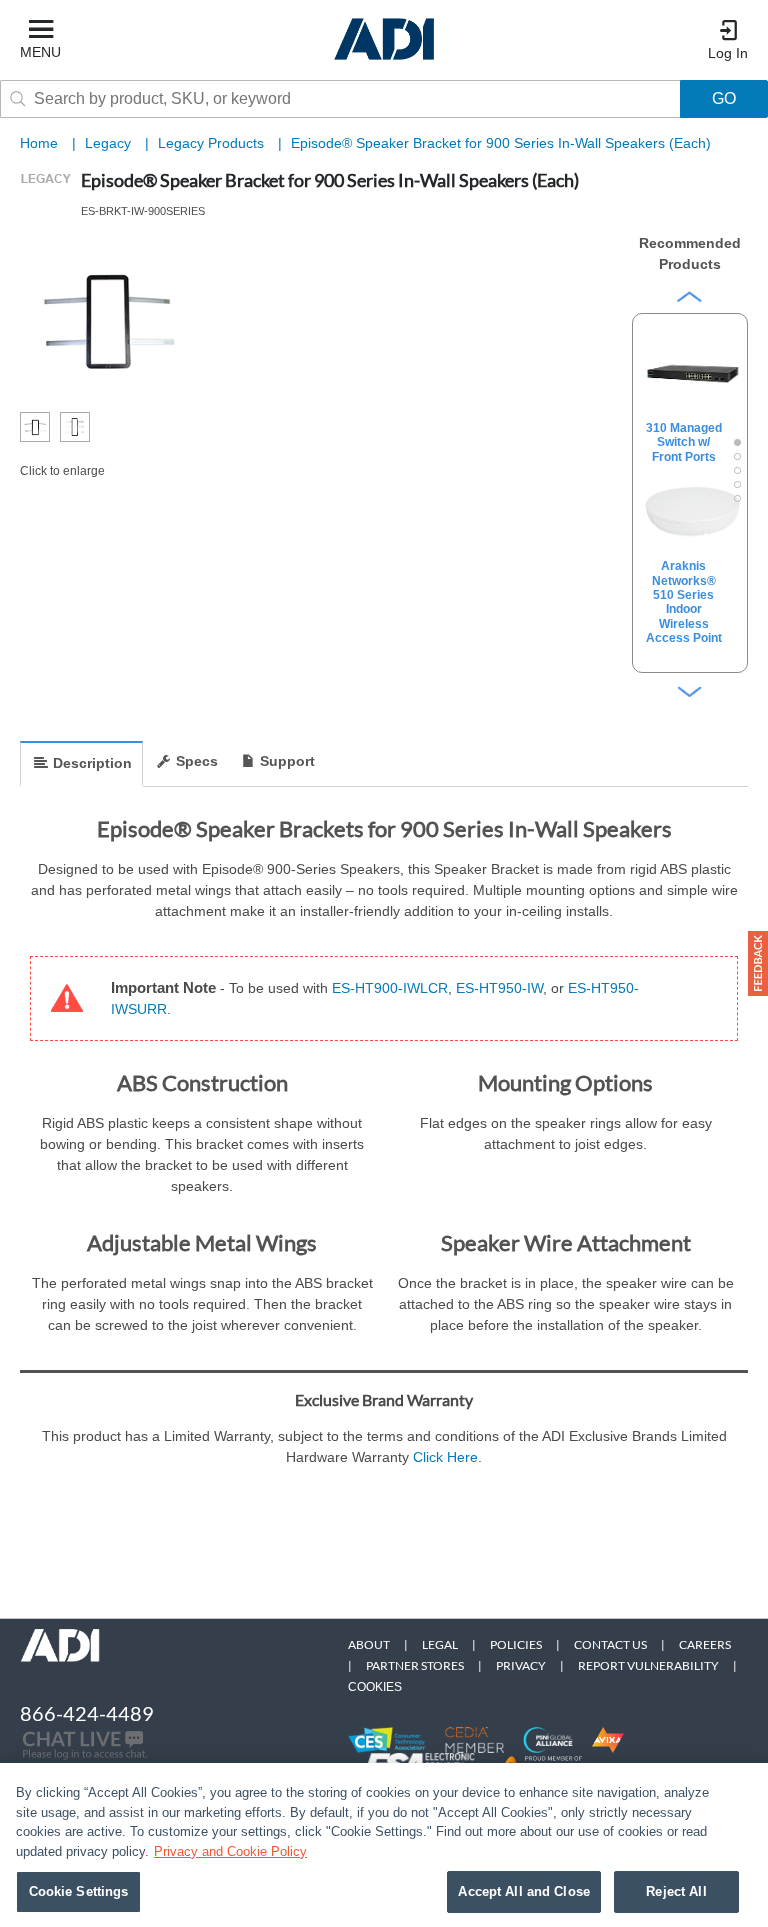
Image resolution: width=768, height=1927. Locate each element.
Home (39, 143)
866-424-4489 (87, 1713)
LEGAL (440, 1644)
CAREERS (705, 1644)
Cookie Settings (79, 1891)
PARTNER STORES (415, 1665)
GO (724, 98)
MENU (40, 52)
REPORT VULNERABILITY (648, 1665)
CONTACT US (610, 1644)
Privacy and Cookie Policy (230, 1851)
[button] (758, 963)
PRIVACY (521, 1665)
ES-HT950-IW (499, 988)
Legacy (110, 143)
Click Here (445, 1457)
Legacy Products (213, 143)
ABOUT (369, 1644)
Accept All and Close (524, 1891)
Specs (197, 761)
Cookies (375, 1687)
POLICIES (516, 1644)
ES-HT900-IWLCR (390, 988)
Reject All (676, 1891)
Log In (728, 53)
